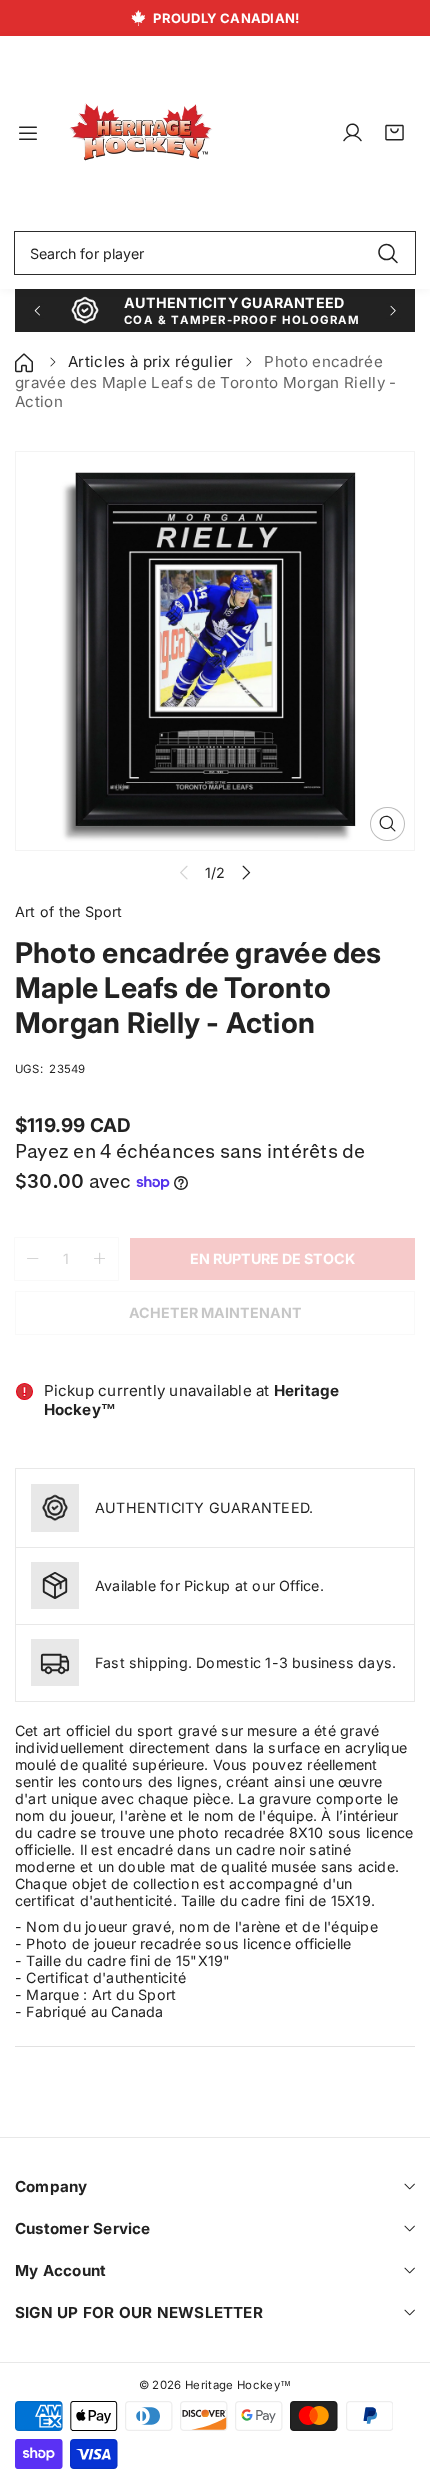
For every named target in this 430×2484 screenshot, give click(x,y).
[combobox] (215, 253)
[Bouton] (36, 310)
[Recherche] (387, 253)
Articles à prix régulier (151, 361)
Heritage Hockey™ (238, 2385)
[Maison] (26, 361)
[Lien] (141, 133)
